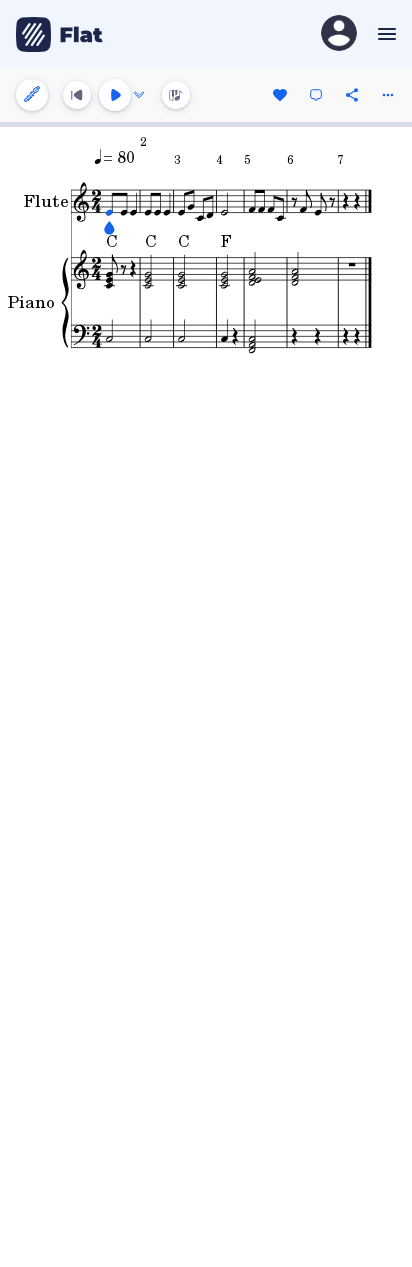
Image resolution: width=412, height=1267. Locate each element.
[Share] (352, 95)
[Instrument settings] (32, 95)
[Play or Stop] (115, 95)
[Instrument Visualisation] (176, 95)
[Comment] (316, 95)
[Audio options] (139, 95)
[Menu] (384, 34)
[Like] (280, 95)
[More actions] (388, 95)
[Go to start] (77, 95)
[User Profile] (339, 34)
